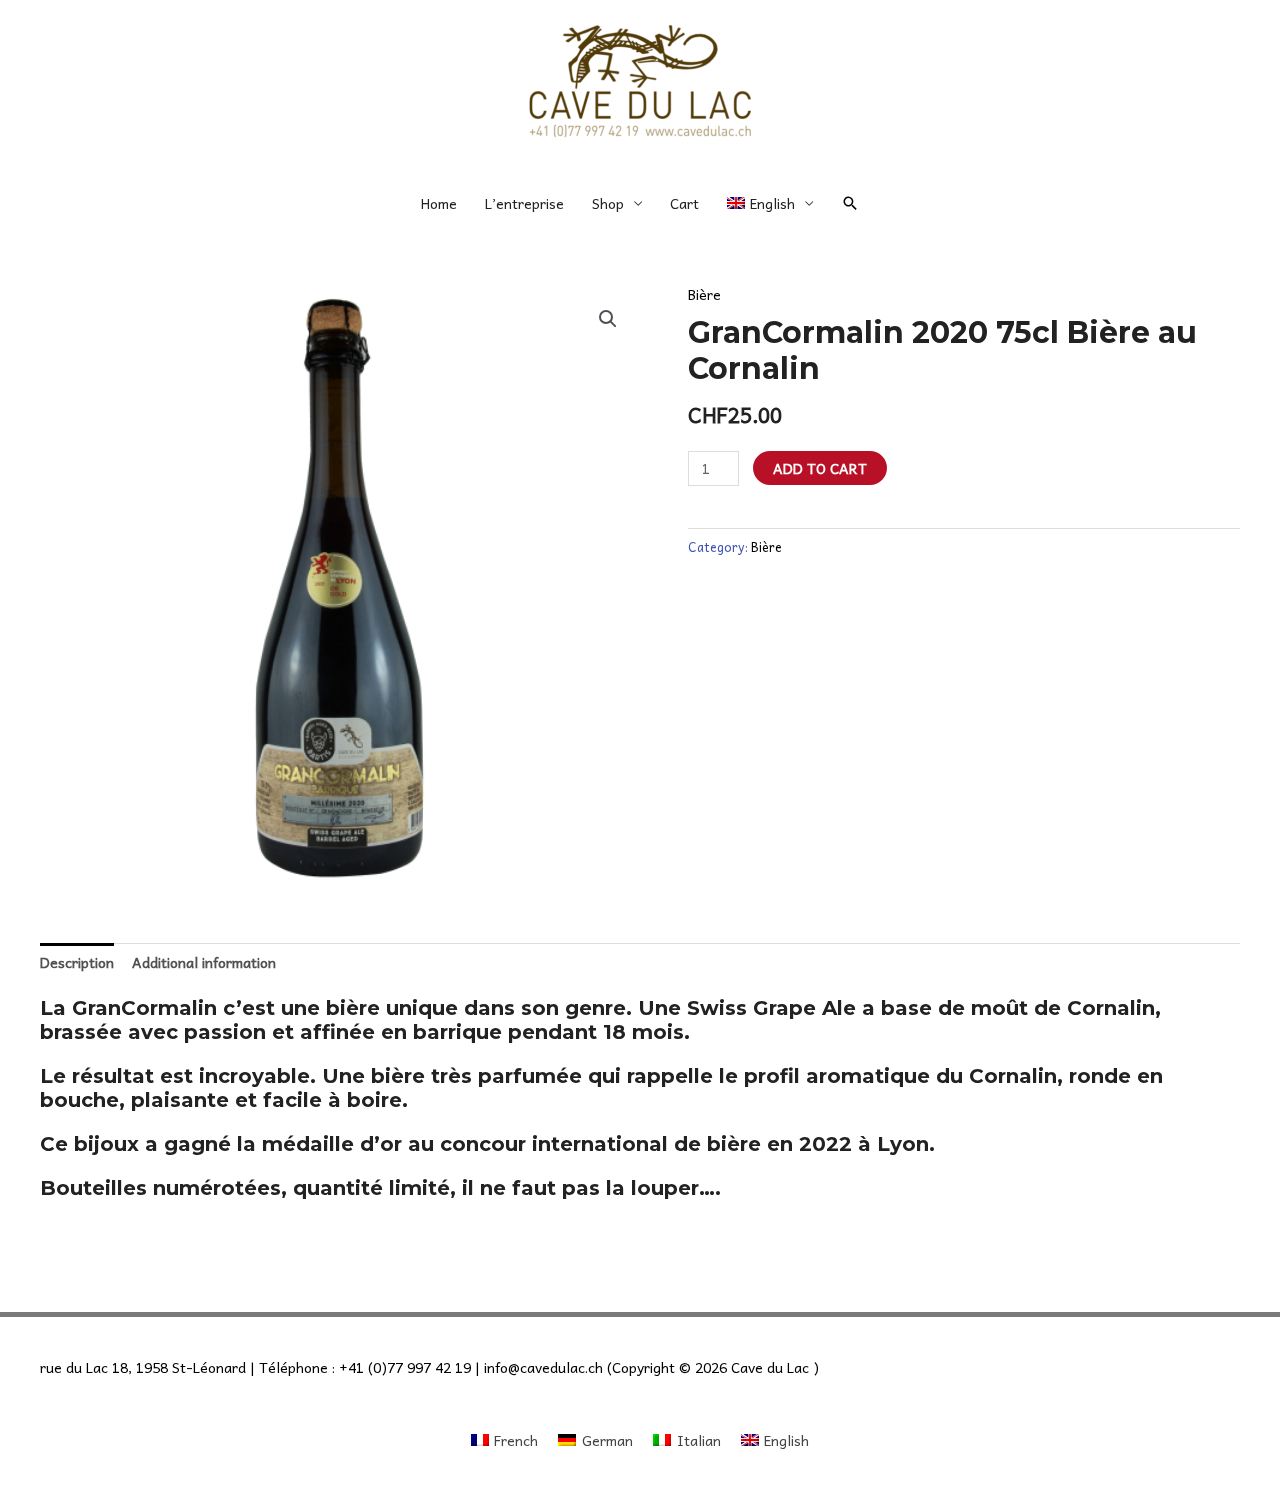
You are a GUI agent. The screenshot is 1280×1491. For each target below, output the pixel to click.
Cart (684, 203)
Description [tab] (77, 962)
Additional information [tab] (204, 962)
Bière (704, 294)
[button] (850, 203)
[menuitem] (769, 203)
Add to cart (820, 468)
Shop (608, 203)
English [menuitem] (786, 1440)
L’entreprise (524, 203)
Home (439, 203)
